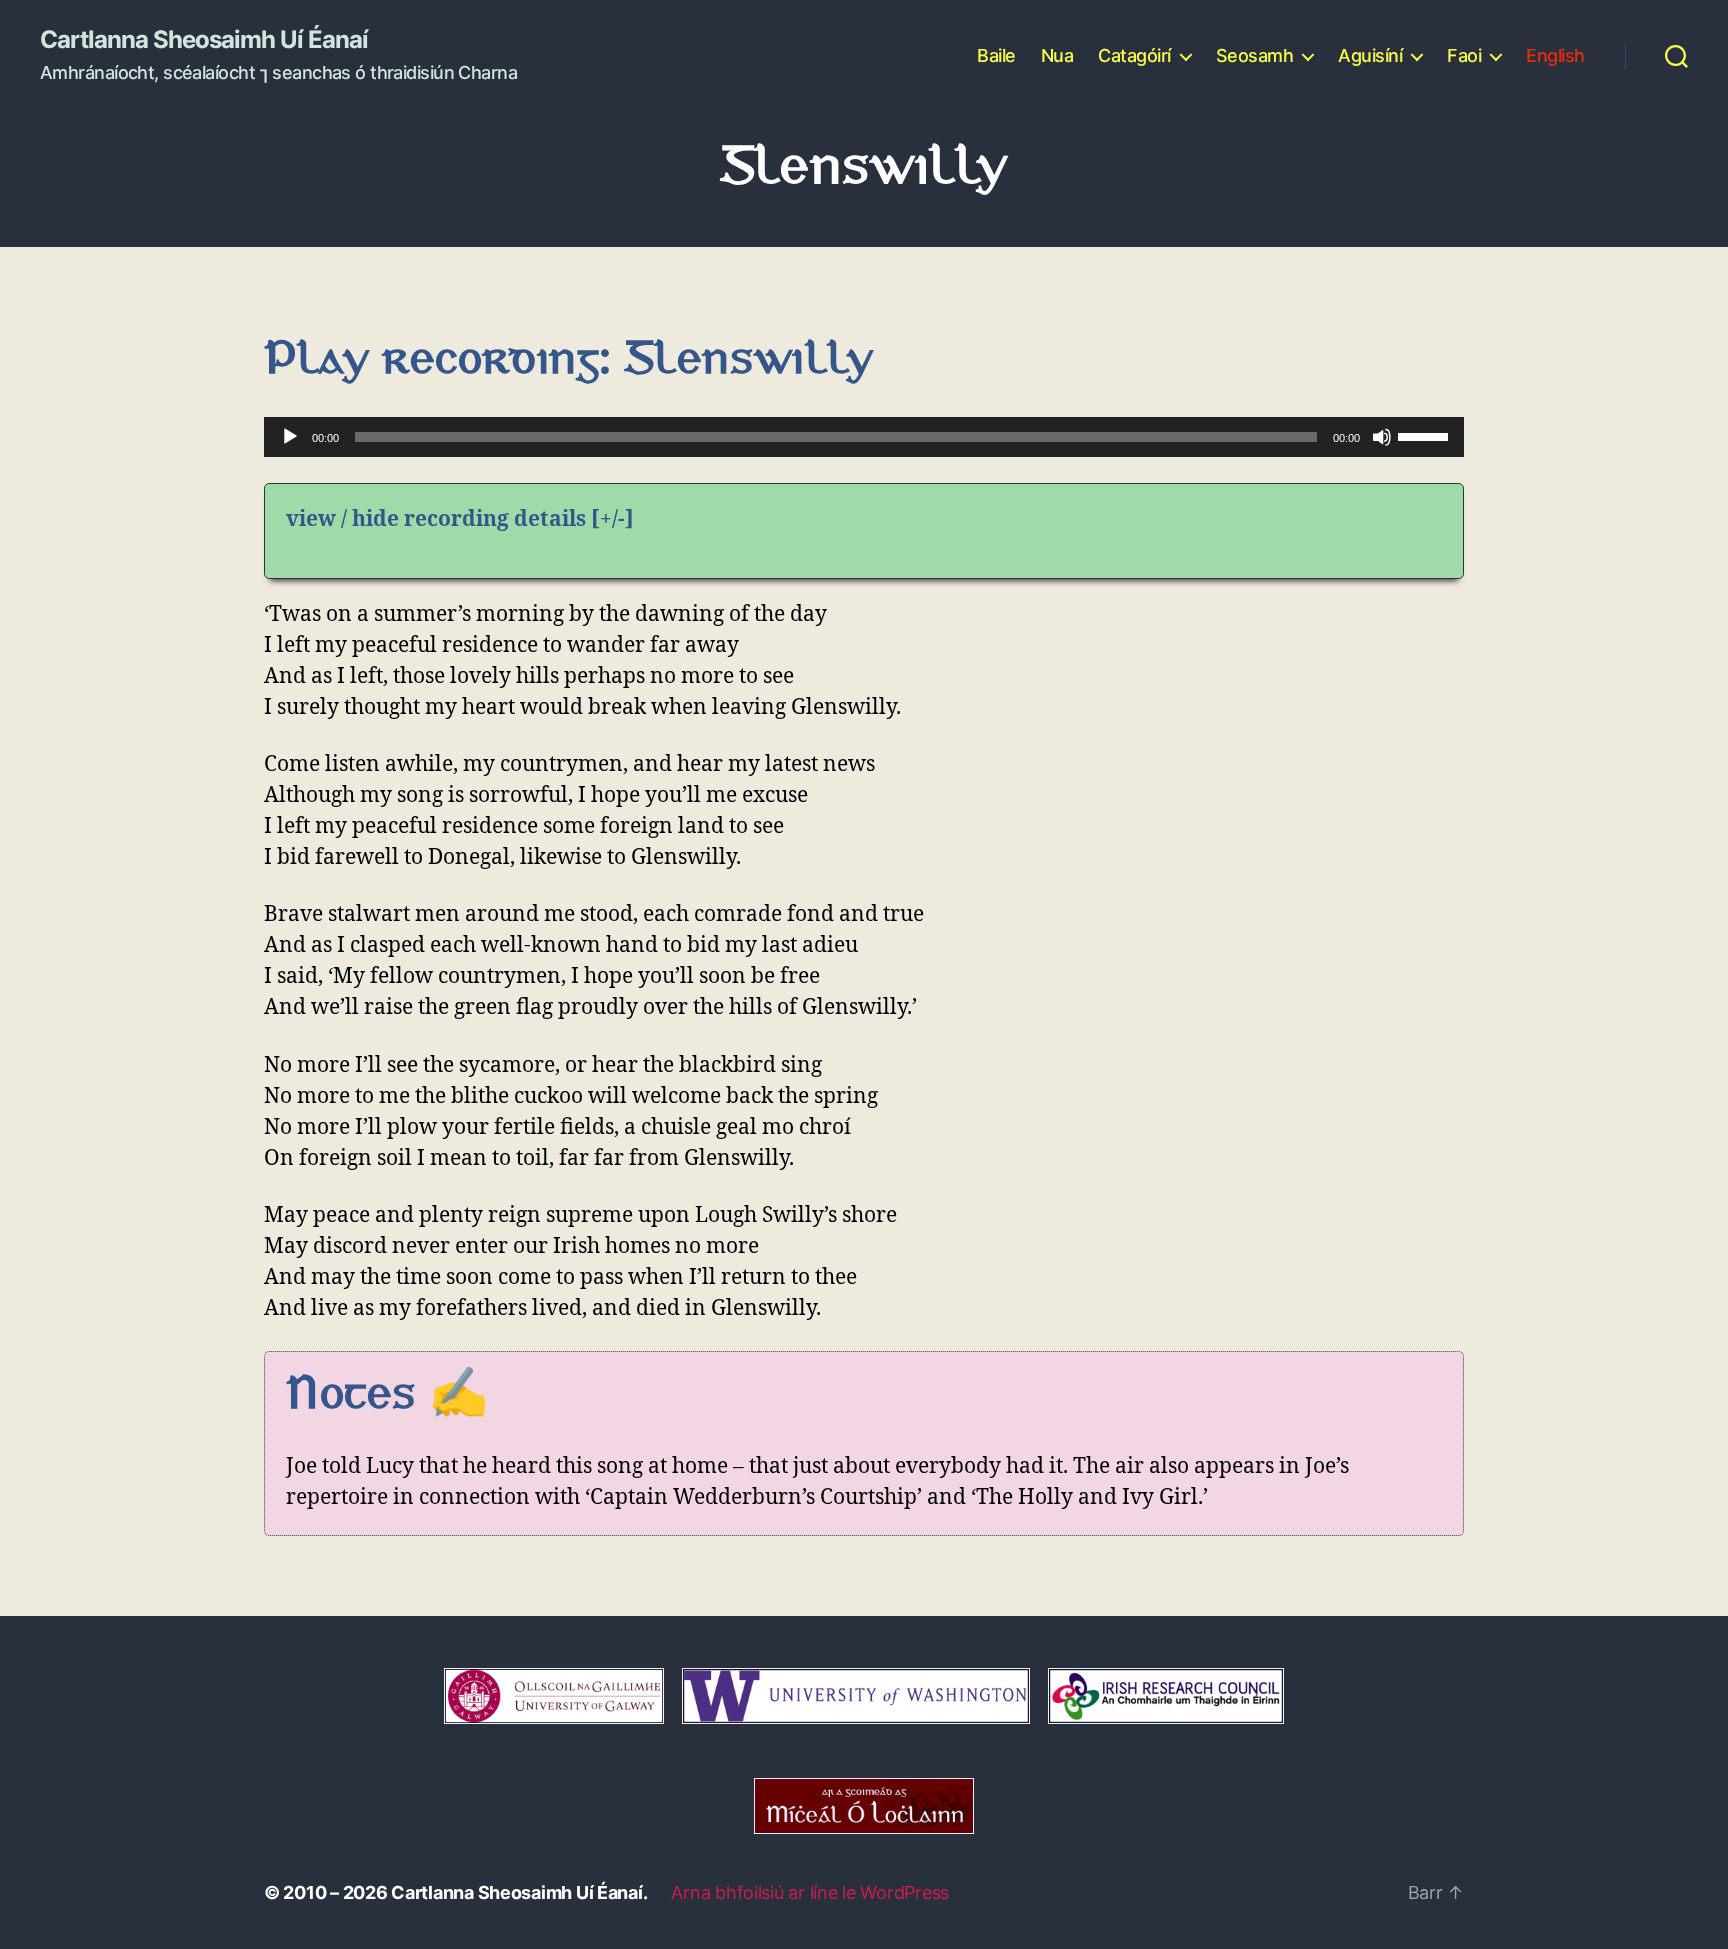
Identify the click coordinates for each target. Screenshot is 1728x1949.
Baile (996, 55)
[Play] (290, 437)
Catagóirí (1134, 55)
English (1555, 55)
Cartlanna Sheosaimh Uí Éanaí (204, 40)
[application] (864, 437)
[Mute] (1382, 437)
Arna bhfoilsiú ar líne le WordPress (810, 1892)
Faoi (1464, 55)
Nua (1057, 55)
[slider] (1426, 435)
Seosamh (1255, 55)
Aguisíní (1370, 55)
